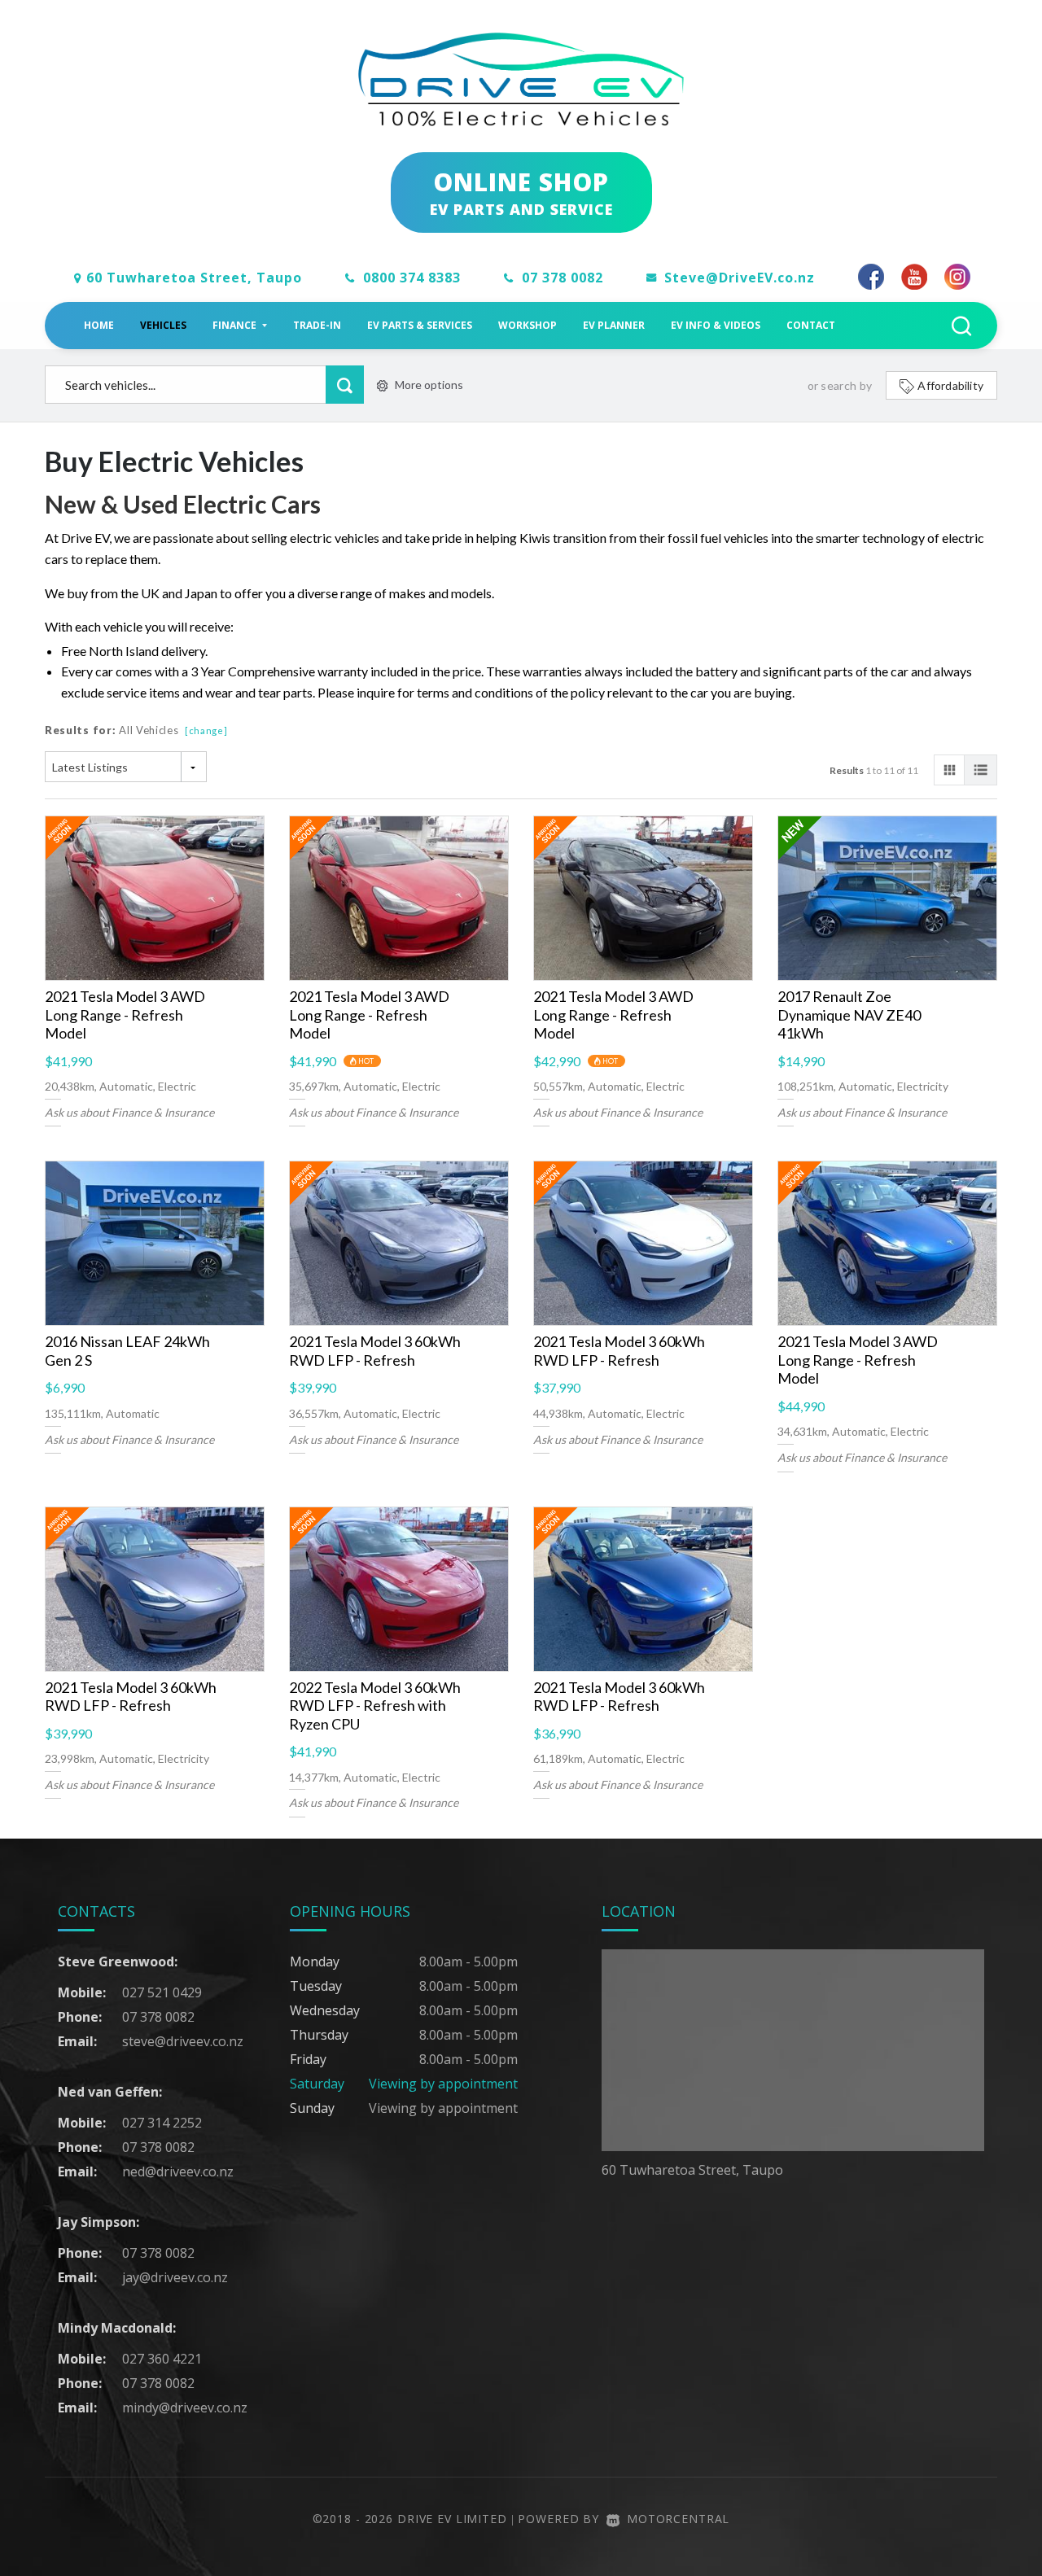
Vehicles (163, 325)
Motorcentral (678, 2519)
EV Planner (614, 325)
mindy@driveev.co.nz (185, 2408)
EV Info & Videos (716, 325)
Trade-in (317, 325)
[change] (206, 730)
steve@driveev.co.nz (183, 2041)
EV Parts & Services (420, 325)
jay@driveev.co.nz (175, 2277)
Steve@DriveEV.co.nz (740, 278)
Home (99, 325)
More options (429, 385)
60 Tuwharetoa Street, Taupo (194, 278)
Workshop (528, 325)
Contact (811, 325)
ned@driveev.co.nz (178, 2171)
